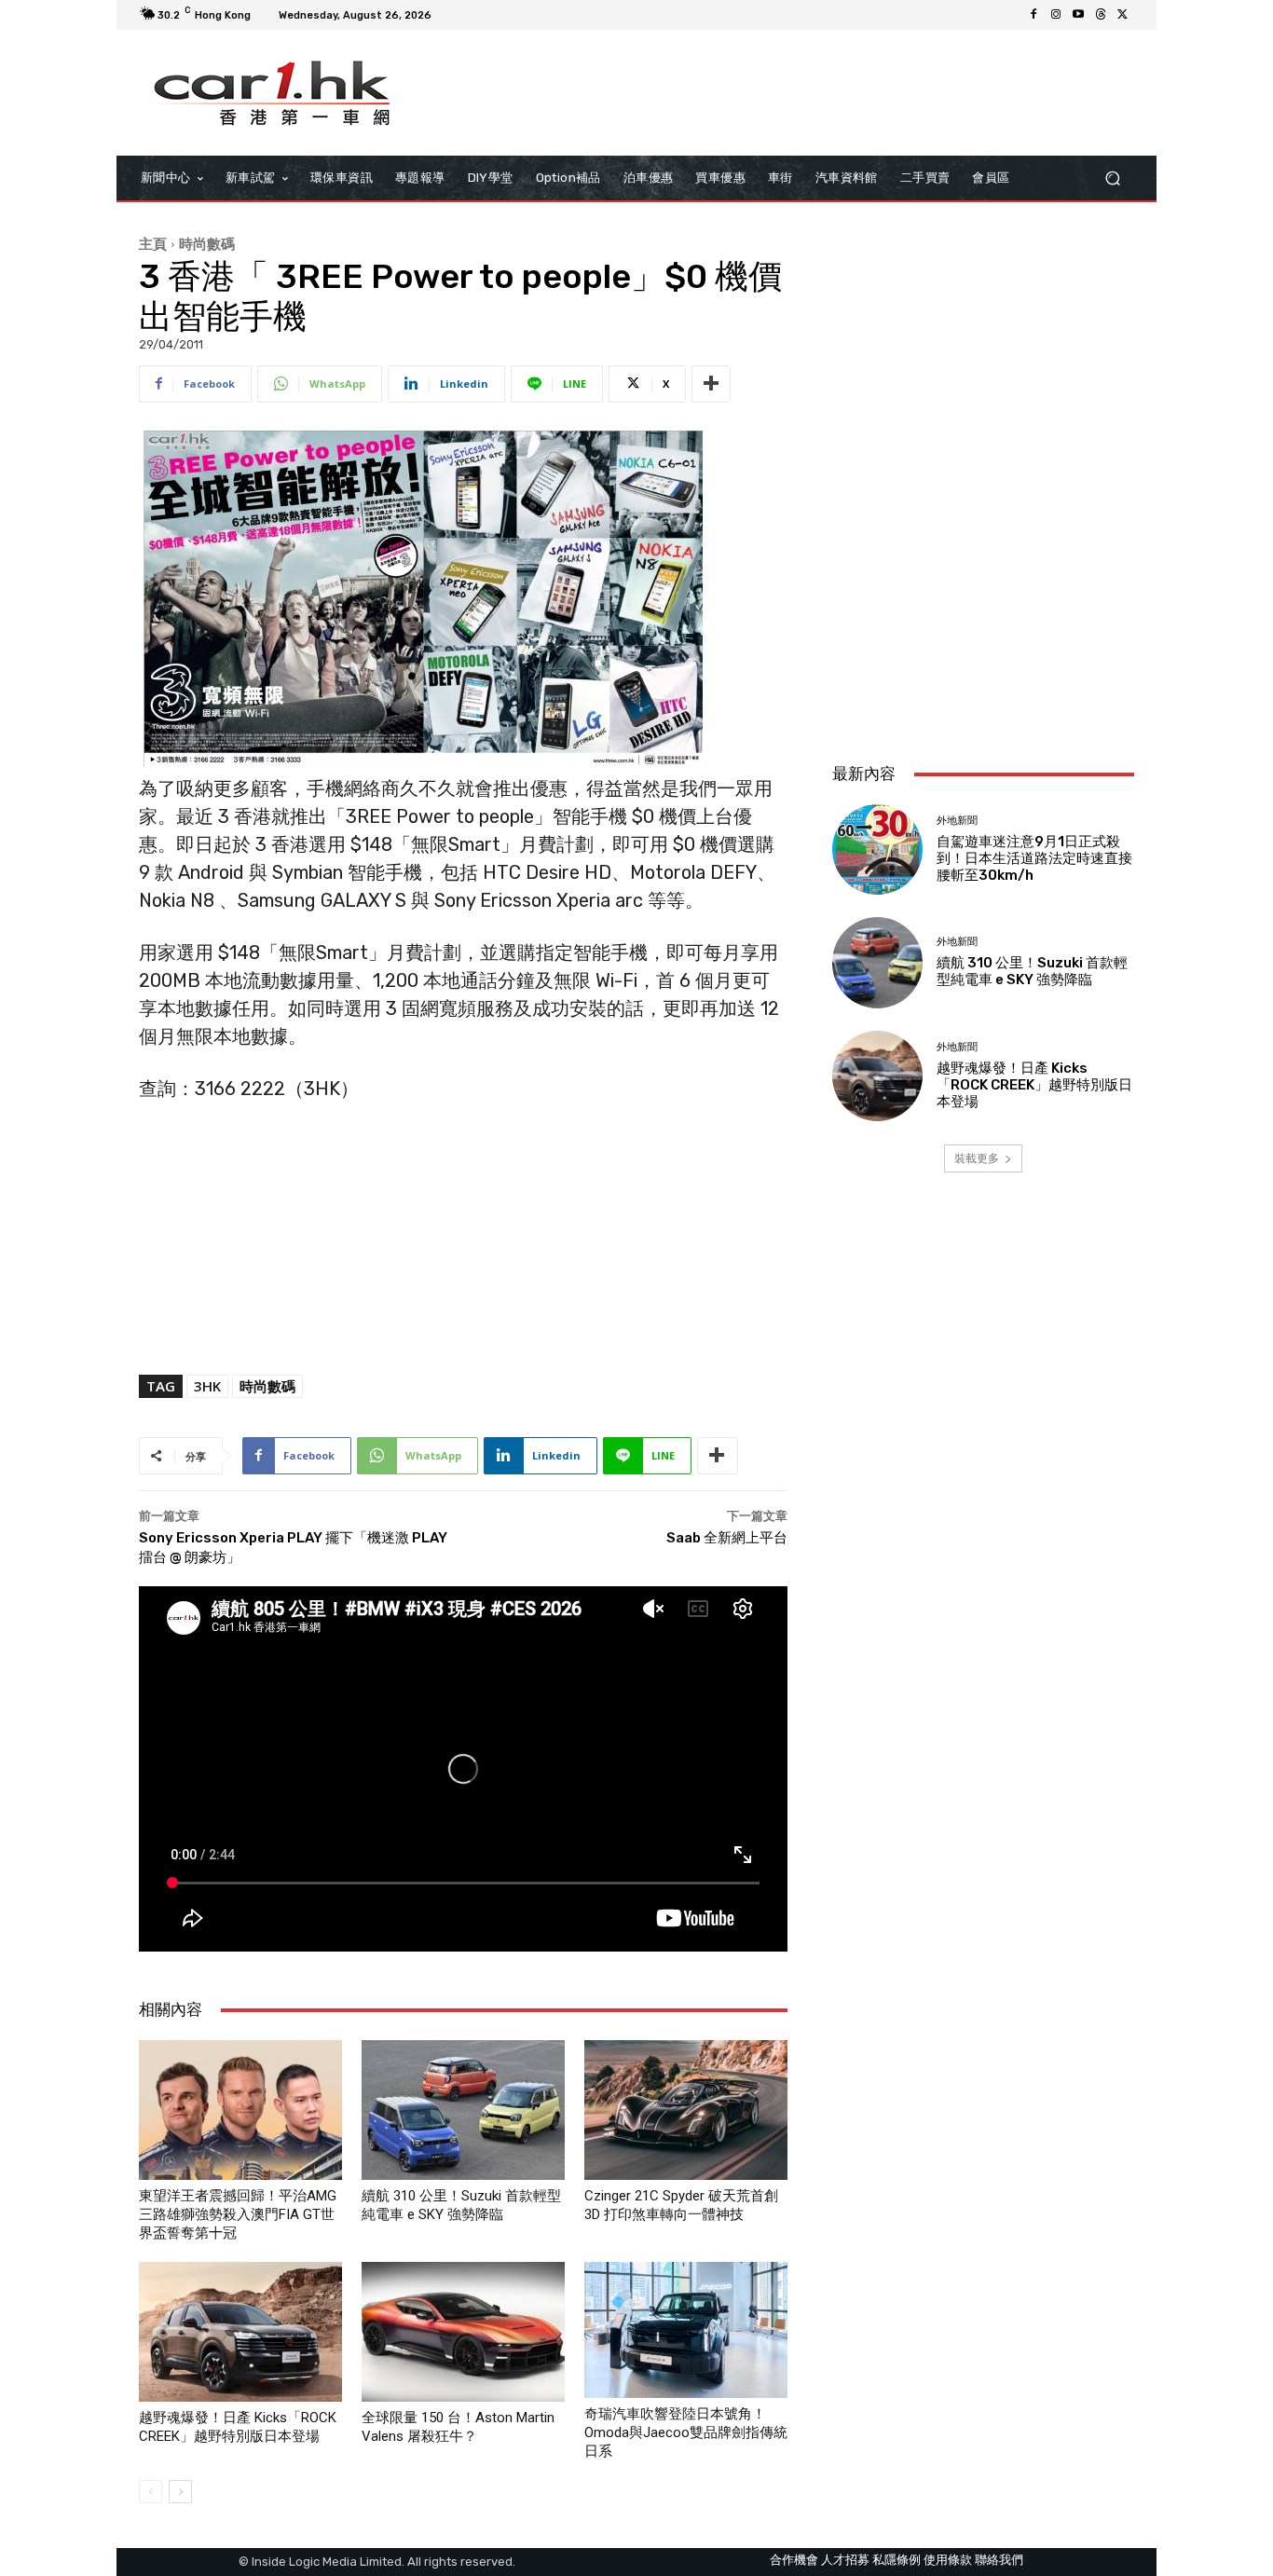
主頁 (153, 243)
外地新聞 (957, 821)
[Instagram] (1056, 15)
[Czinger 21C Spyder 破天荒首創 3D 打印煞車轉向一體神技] (686, 2110)
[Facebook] (1033, 15)
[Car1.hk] (273, 93)
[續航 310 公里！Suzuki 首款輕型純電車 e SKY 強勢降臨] (463, 2110)
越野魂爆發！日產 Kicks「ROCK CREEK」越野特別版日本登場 (1034, 1085)
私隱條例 (897, 2560)
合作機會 (794, 2560)
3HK (207, 1386)
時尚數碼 (207, 243)
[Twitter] (1123, 15)
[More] (711, 384)
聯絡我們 (999, 2560)
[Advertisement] (983, 624)
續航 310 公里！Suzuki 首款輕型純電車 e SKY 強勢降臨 (1032, 971)
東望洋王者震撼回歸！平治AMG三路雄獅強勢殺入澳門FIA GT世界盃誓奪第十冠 (238, 2214)
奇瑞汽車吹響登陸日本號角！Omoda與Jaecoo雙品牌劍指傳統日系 (686, 2432)
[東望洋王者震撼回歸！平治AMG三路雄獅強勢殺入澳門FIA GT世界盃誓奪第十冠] (240, 2110)
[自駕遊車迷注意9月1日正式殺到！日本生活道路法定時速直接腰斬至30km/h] (877, 850)
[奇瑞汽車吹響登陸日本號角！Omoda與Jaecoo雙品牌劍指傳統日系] (686, 2329)
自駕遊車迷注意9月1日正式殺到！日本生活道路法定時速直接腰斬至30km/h (1034, 858)
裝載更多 (977, 1158)
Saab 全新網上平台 (727, 1538)
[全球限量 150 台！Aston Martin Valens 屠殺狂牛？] (463, 2332)
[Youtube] (1078, 15)
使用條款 (948, 2560)
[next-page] (180, 2492)
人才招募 (845, 2560)
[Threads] (1101, 15)
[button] (1112, 178)
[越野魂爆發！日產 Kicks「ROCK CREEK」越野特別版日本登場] (240, 2332)
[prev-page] (151, 2492)
